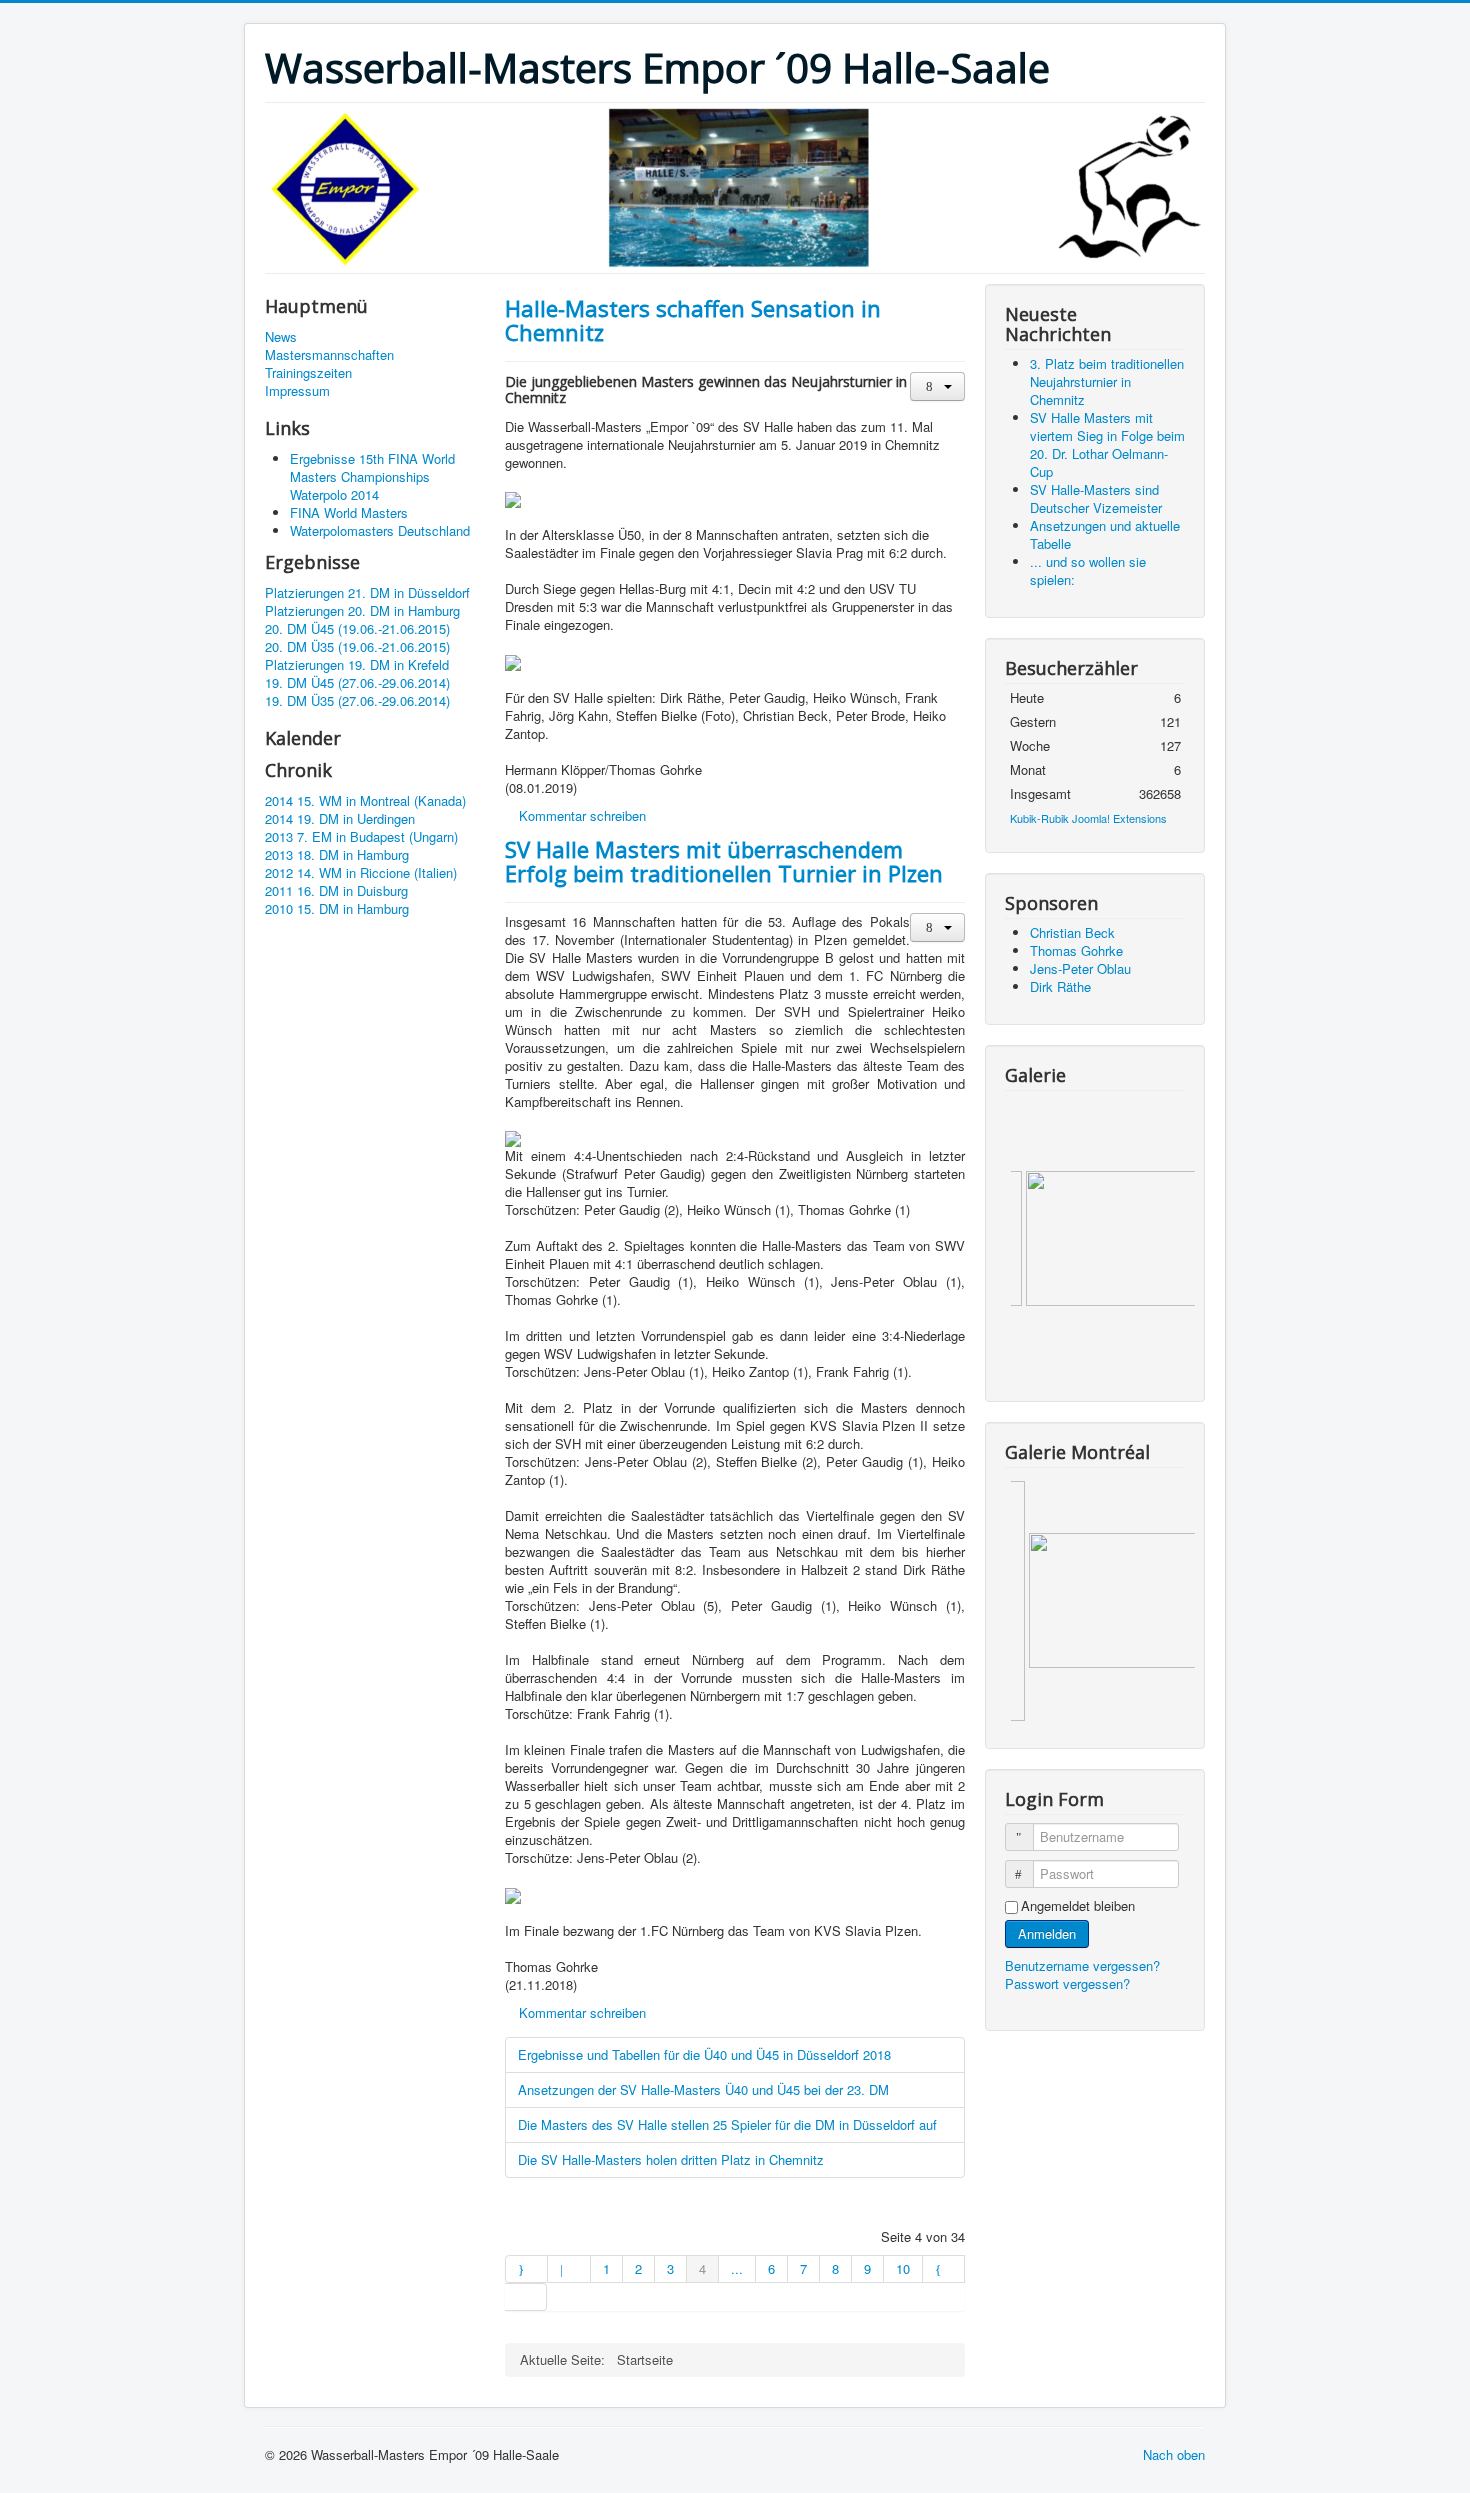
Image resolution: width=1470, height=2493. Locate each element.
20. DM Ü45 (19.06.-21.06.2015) (357, 629)
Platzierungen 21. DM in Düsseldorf (367, 593)
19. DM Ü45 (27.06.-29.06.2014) (357, 683)
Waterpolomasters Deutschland (380, 530)
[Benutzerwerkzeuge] (937, 386)
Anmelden (1047, 1933)
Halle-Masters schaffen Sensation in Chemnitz (693, 320)
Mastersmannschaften (329, 355)
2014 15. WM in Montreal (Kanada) (365, 801)
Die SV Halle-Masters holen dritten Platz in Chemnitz (671, 2159)
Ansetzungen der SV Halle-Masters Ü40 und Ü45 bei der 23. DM (703, 2089)
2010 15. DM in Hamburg (337, 909)
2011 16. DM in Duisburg (336, 891)
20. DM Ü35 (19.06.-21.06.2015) (357, 647)
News (281, 337)
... (737, 2268)
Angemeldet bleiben (1078, 1906)
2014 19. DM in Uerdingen (340, 819)
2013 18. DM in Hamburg (337, 855)
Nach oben (1174, 2454)
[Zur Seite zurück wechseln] (569, 2269)
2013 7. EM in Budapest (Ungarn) (361, 837)
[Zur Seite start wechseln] (526, 2269)
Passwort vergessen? (1067, 1983)
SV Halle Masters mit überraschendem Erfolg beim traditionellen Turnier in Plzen (724, 861)
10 (903, 2268)
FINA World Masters (349, 512)
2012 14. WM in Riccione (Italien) (361, 873)
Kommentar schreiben (582, 815)
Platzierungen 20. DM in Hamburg (362, 611)
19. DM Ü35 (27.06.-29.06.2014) (357, 701)
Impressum (297, 391)
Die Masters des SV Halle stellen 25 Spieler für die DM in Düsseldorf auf (727, 2124)
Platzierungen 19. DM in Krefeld (357, 665)
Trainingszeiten (308, 373)
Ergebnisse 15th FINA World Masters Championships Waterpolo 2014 (372, 476)
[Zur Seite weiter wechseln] (944, 2269)
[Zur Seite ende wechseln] (526, 2297)
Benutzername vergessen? (1082, 1965)
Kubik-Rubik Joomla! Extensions (1088, 818)
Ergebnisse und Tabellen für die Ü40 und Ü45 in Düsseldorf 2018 (704, 2054)
